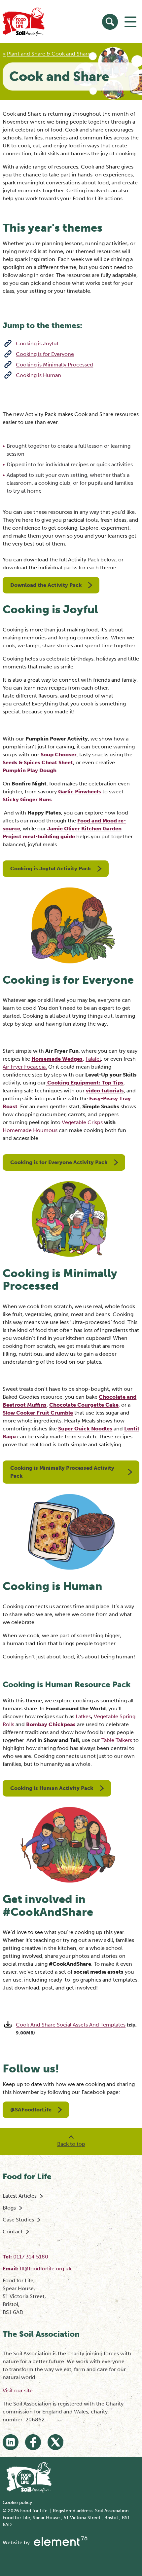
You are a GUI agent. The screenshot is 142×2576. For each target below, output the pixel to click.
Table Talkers (117, 1740)
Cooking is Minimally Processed (54, 365)
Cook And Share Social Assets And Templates (71, 2025)
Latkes (83, 1716)
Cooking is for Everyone (45, 354)
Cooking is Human (38, 375)
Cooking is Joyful (37, 343)
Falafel (93, 1059)
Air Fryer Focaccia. (25, 1067)
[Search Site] (110, 22)
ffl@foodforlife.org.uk (46, 2269)
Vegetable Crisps (82, 1122)
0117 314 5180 (31, 2257)
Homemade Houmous (30, 1130)
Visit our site (18, 2390)
